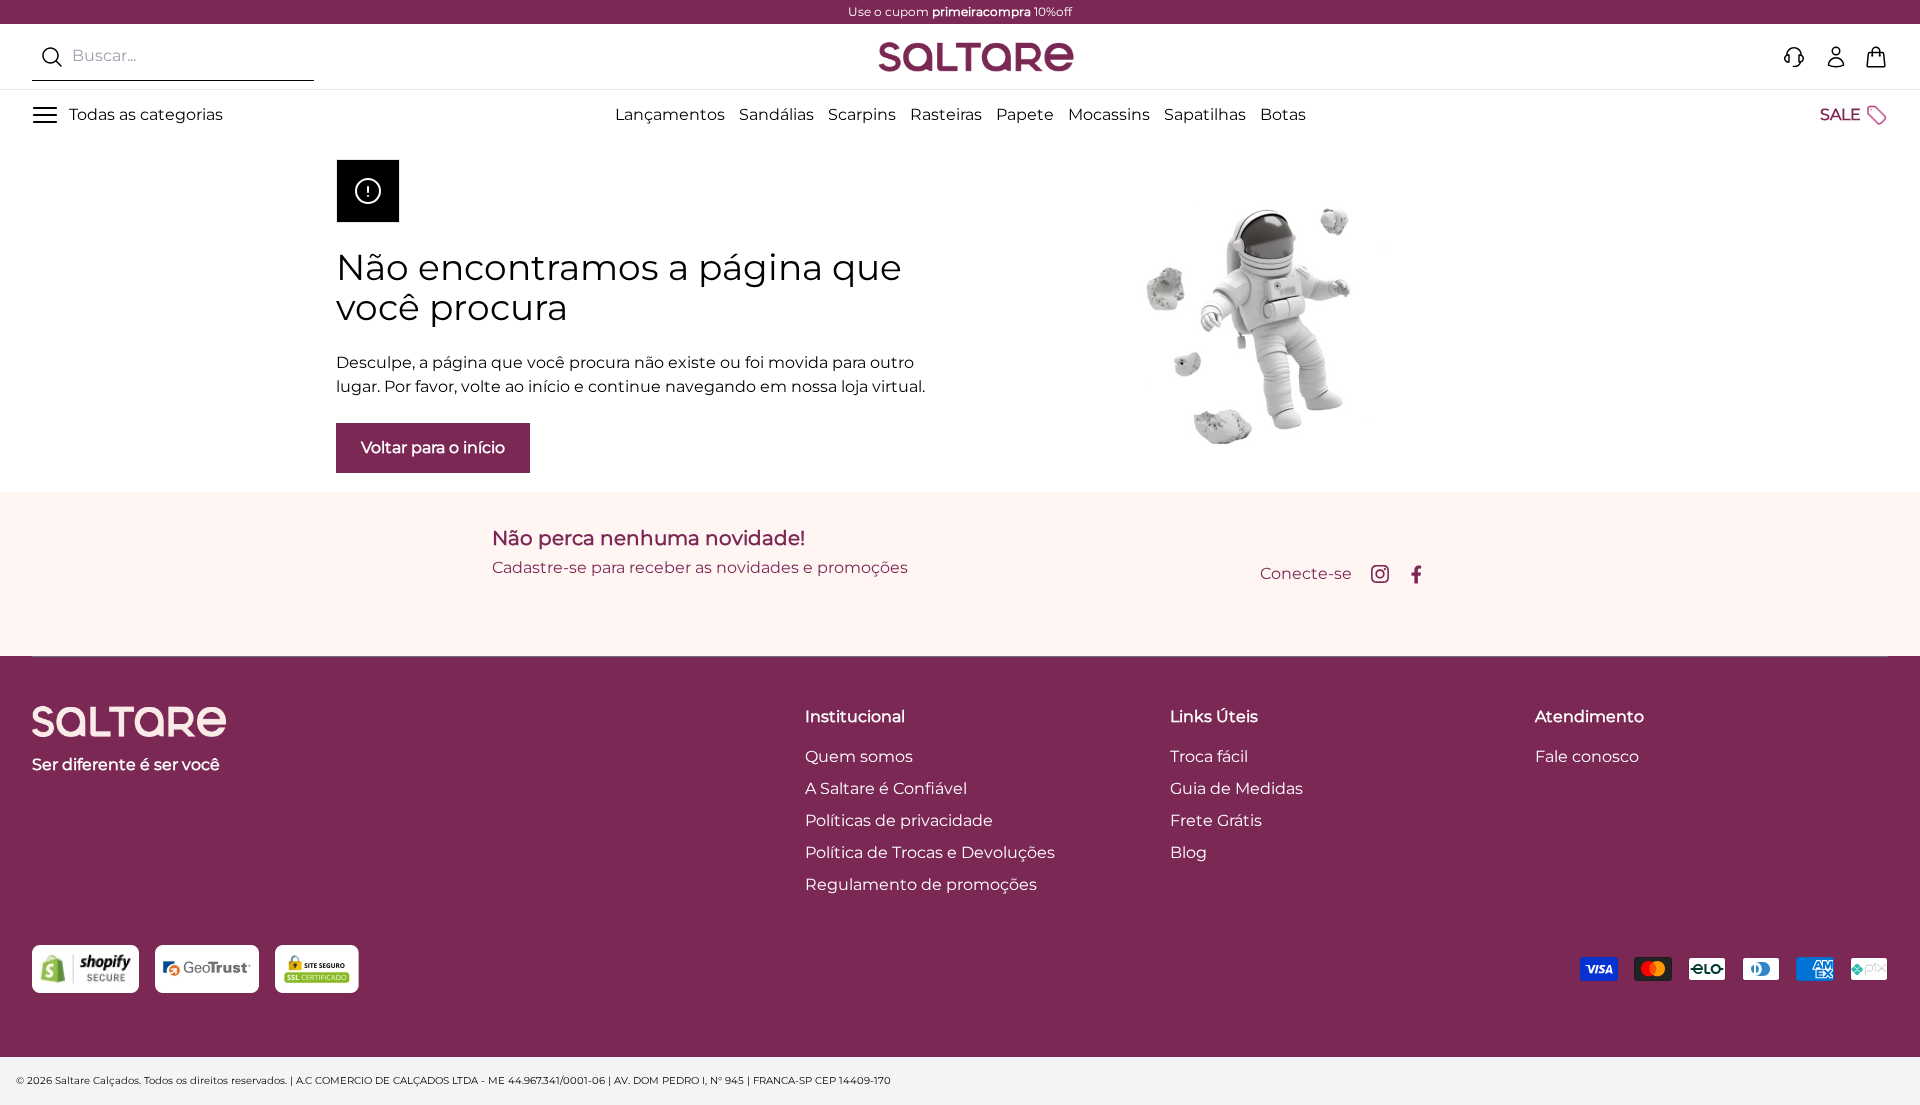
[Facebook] (1416, 574)
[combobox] (173, 56)
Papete (1025, 114)
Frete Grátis (1216, 820)
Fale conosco (1587, 756)
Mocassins (1109, 114)
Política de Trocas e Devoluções (930, 852)
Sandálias (776, 114)
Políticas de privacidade (899, 820)
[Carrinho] (1876, 57)
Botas (1283, 114)
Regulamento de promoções (921, 884)
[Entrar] (1836, 57)
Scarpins (862, 114)
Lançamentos (670, 114)
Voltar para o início (433, 447)
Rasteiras (946, 114)
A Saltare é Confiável (886, 788)
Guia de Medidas (1236, 788)
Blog (1188, 852)
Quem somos (859, 756)
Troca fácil (1209, 756)
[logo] (976, 57)
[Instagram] (1380, 574)
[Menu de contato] (1794, 57)
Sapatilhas (1205, 114)
